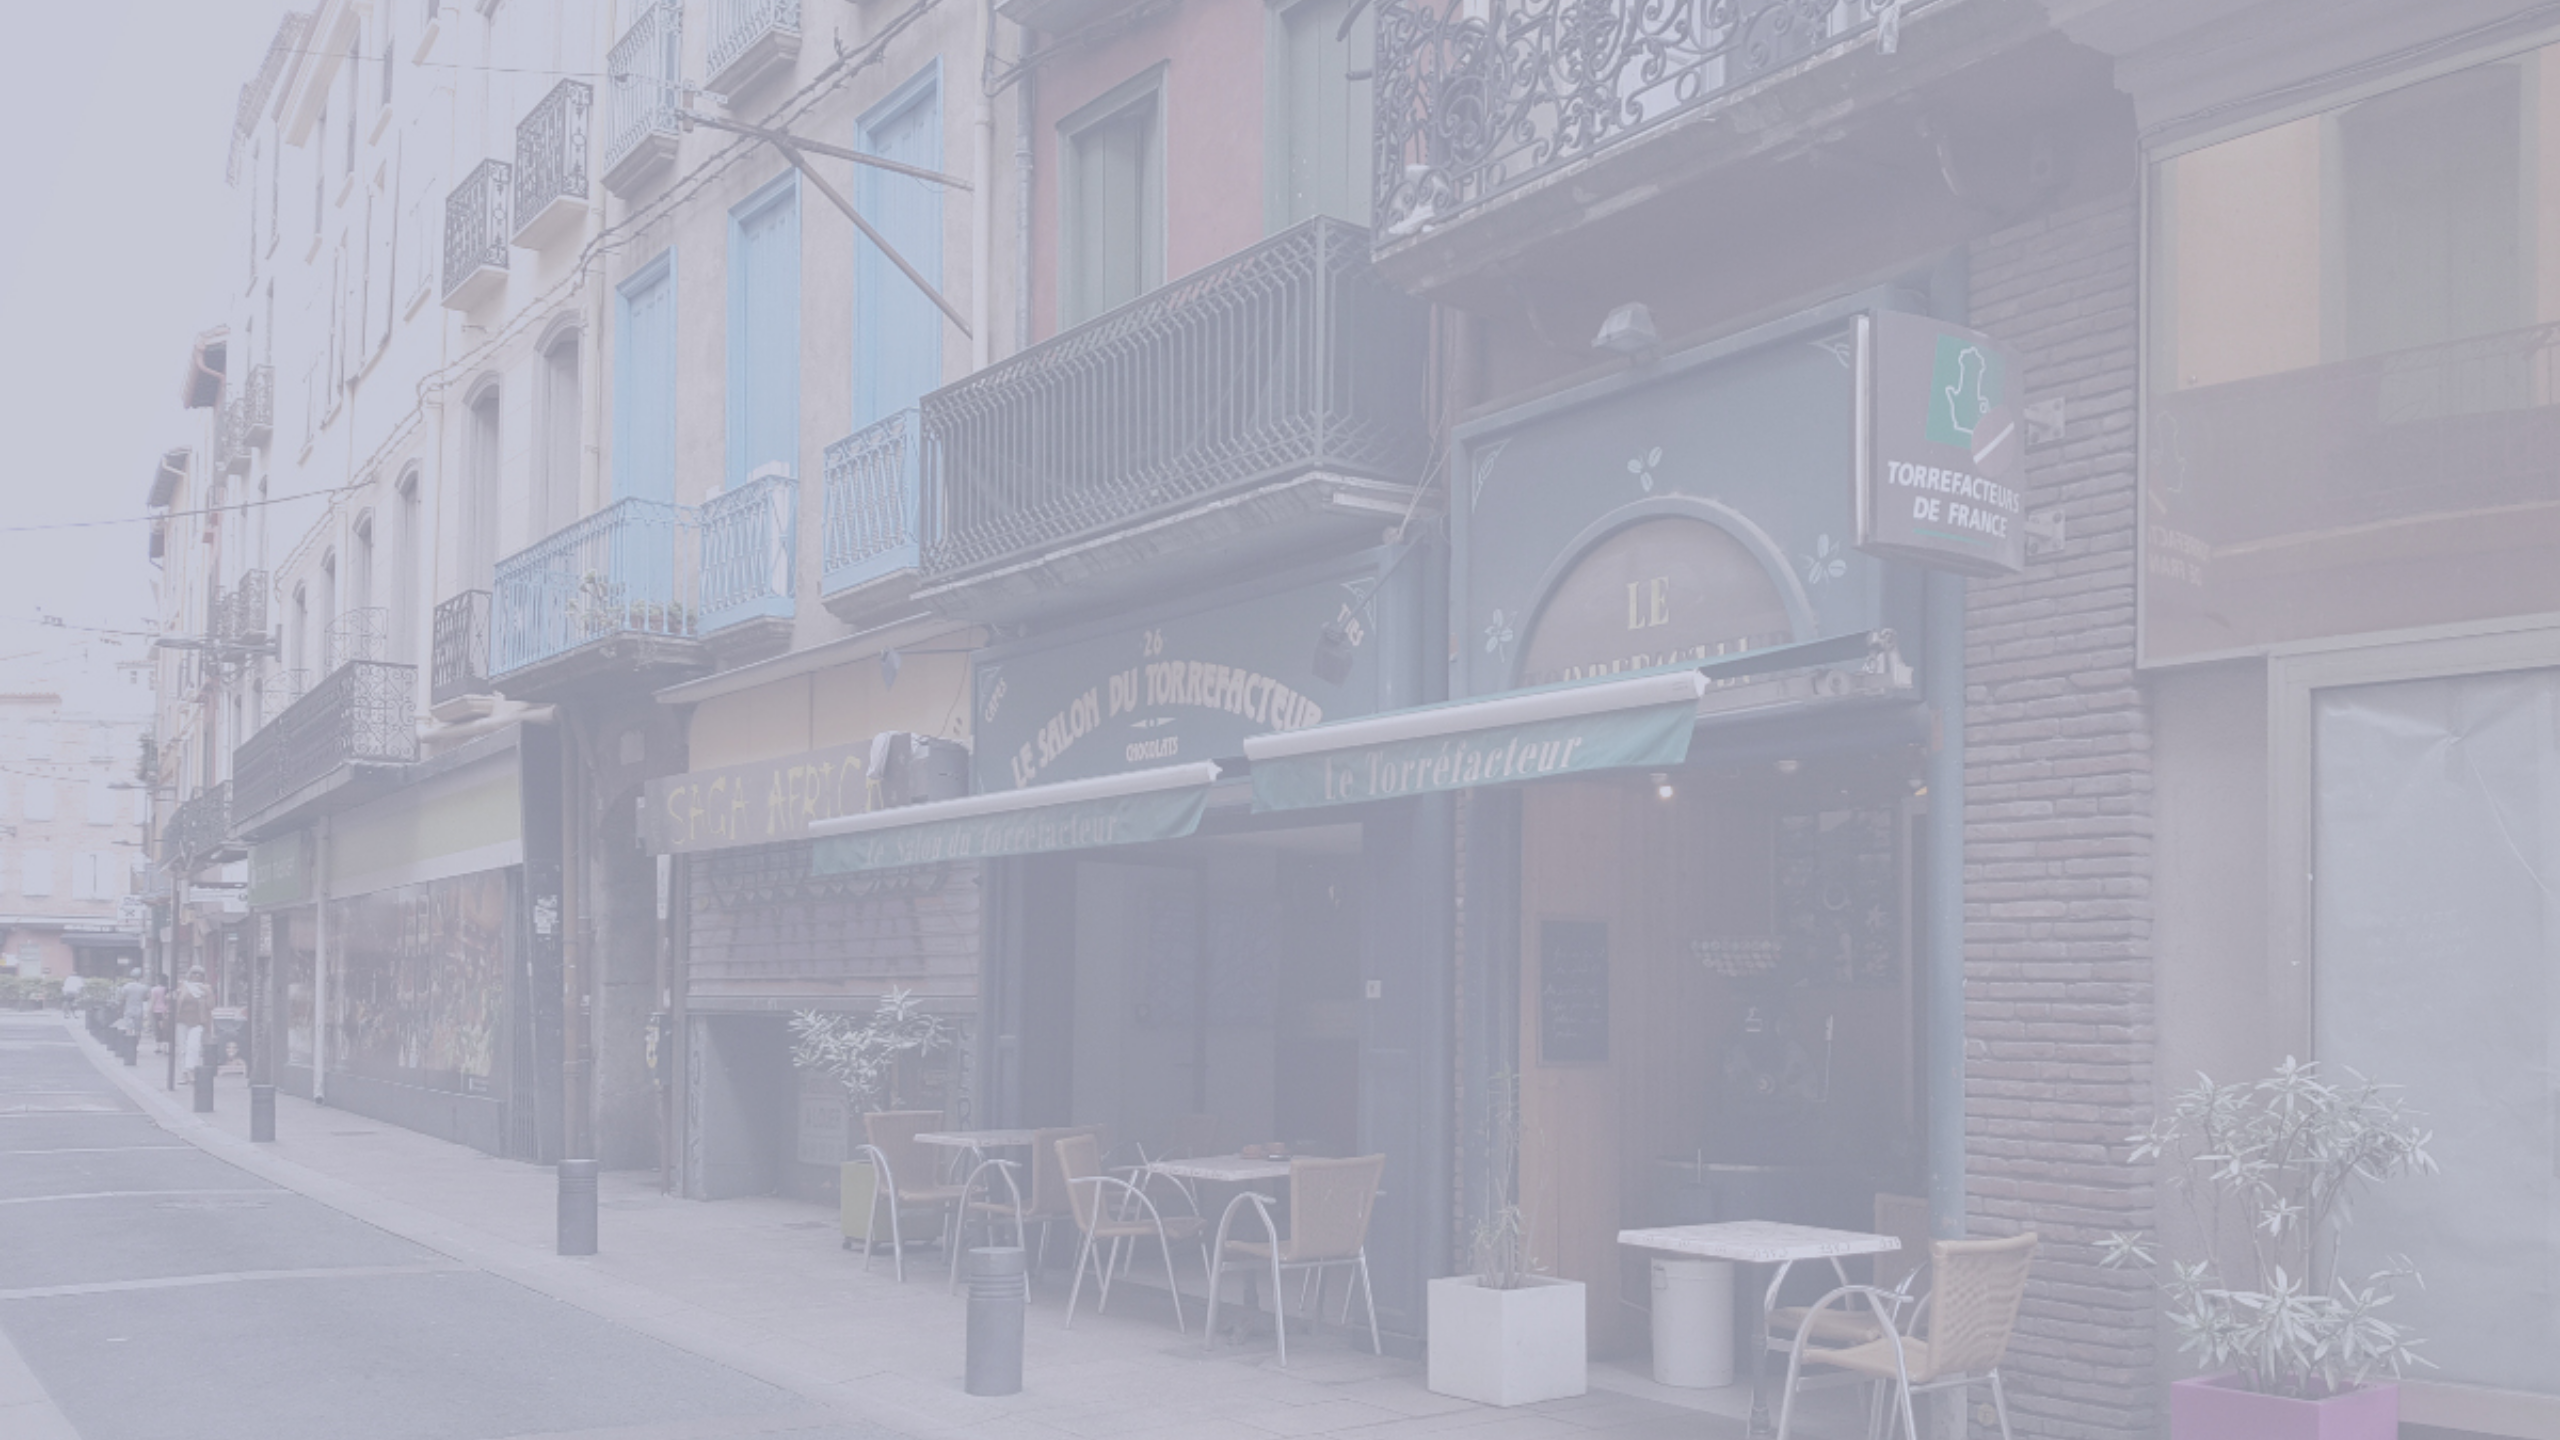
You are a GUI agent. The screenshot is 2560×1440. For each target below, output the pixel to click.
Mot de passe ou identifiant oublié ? (1706, 732)
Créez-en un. (1814, 857)
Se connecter (1706, 781)
